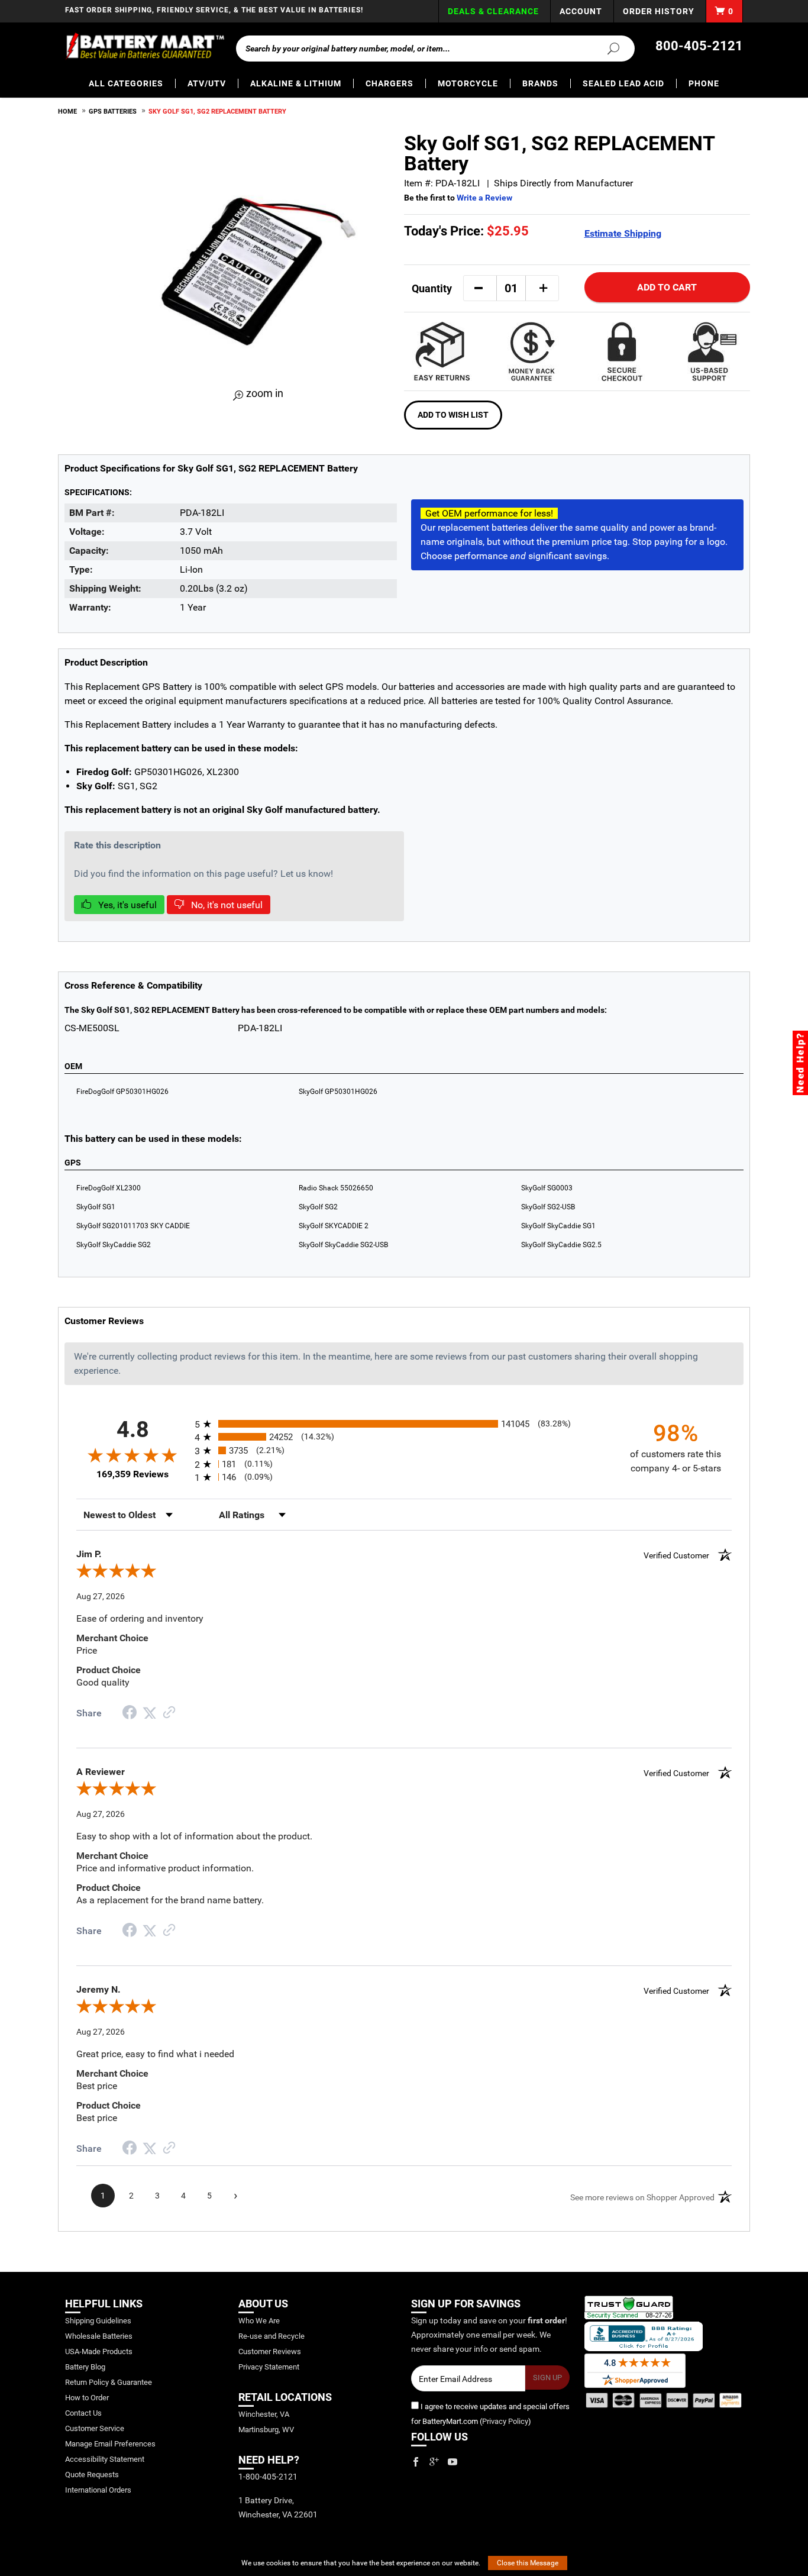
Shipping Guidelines (98, 2321)
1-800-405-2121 (268, 2477)
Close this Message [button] (528, 2563)
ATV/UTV (207, 83)
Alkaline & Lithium (296, 83)
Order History (659, 11)
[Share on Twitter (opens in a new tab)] (150, 1713)
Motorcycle (468, 83)
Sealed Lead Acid (623, 83)
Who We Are (259, 2321)
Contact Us (83, 2413)
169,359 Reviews (132, 1474)
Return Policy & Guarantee (109, 2382)
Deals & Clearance (493, 11)
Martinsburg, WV (266, 2430)
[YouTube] (453, 2462)
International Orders (98, 2490)
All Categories (126, 83)
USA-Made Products (99, 2351)
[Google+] (434, 2462)
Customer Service (95, 2428)
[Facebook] (416, 2462)
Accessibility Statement (105, 2459)
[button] (479, 288)
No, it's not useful (226, 905)
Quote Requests (92, 2475)
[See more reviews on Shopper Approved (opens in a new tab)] (169, 1713)
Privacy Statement (269, 2367)
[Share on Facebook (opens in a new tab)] (130, 1714)
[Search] (606, 48)
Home (67, 112)
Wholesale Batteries (99, 2336)
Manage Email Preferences (110, 2444)
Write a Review (484, 198)
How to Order (87, 2398)
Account (581, 11)
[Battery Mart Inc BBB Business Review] (644, 2336)
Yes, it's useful (126, 905)
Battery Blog (85, 2367)
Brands (540, 83)
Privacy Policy (505, 2421)
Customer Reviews (270, 2351)
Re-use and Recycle (272, 2336)
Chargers (390, 83)
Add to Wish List (453, 415)
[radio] (404, 1424)
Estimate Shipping (623, 233)
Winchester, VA (264, 2414)
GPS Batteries (113, 112)
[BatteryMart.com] (145, 46)
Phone (704, 83)
